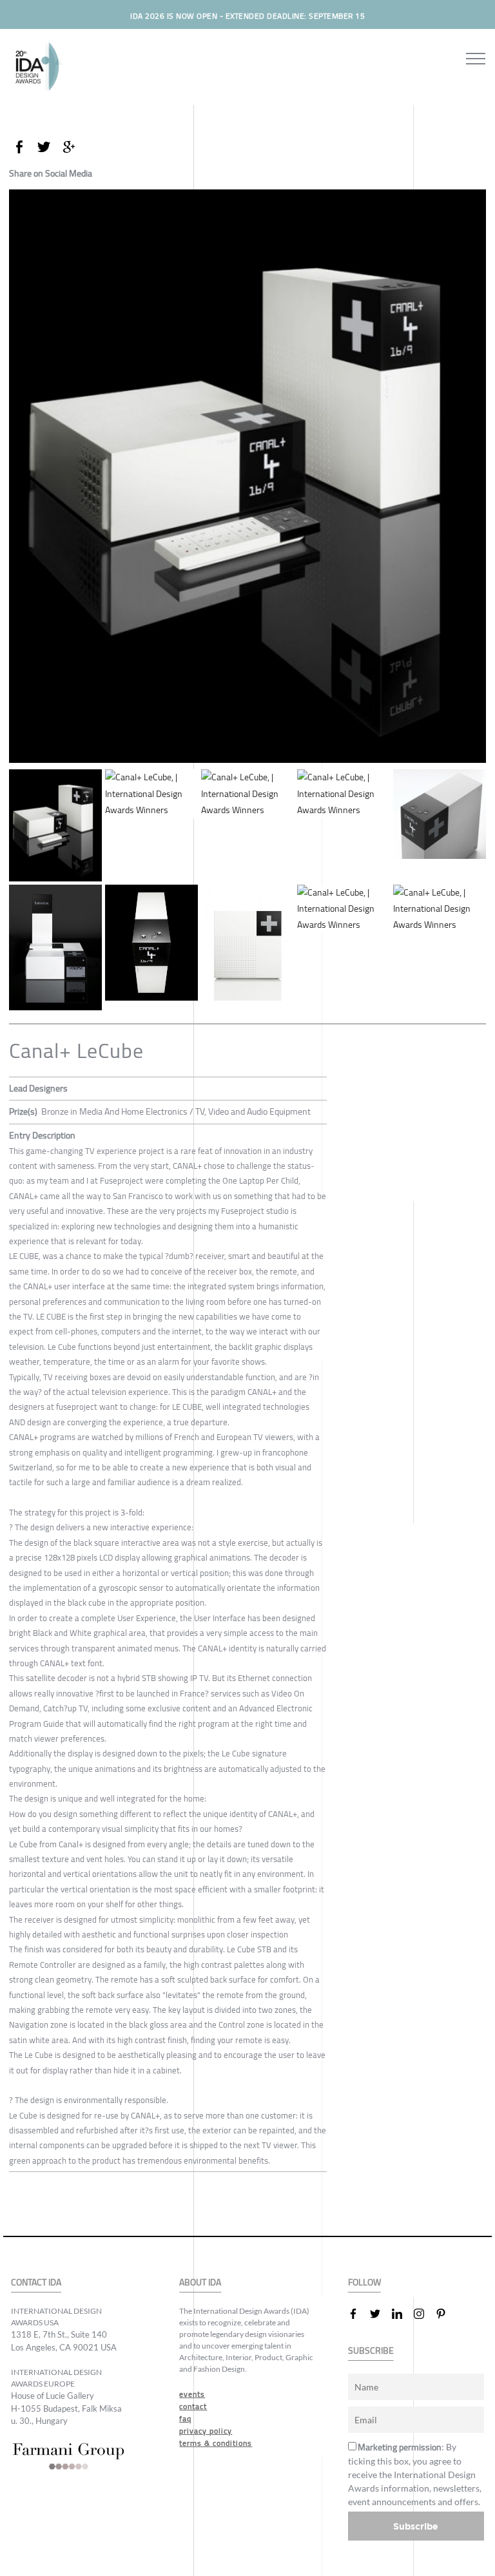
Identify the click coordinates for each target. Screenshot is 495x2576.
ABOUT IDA (200, 2283)
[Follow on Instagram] (424, 2314)
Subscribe (416, 2526)
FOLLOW (364, 2283)
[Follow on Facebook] (358, 2314)
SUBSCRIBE (371, 2351)
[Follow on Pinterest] (446, 2314)
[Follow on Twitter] (380, 2314)
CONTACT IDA (36, 2283)
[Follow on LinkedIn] (402, 2314)
